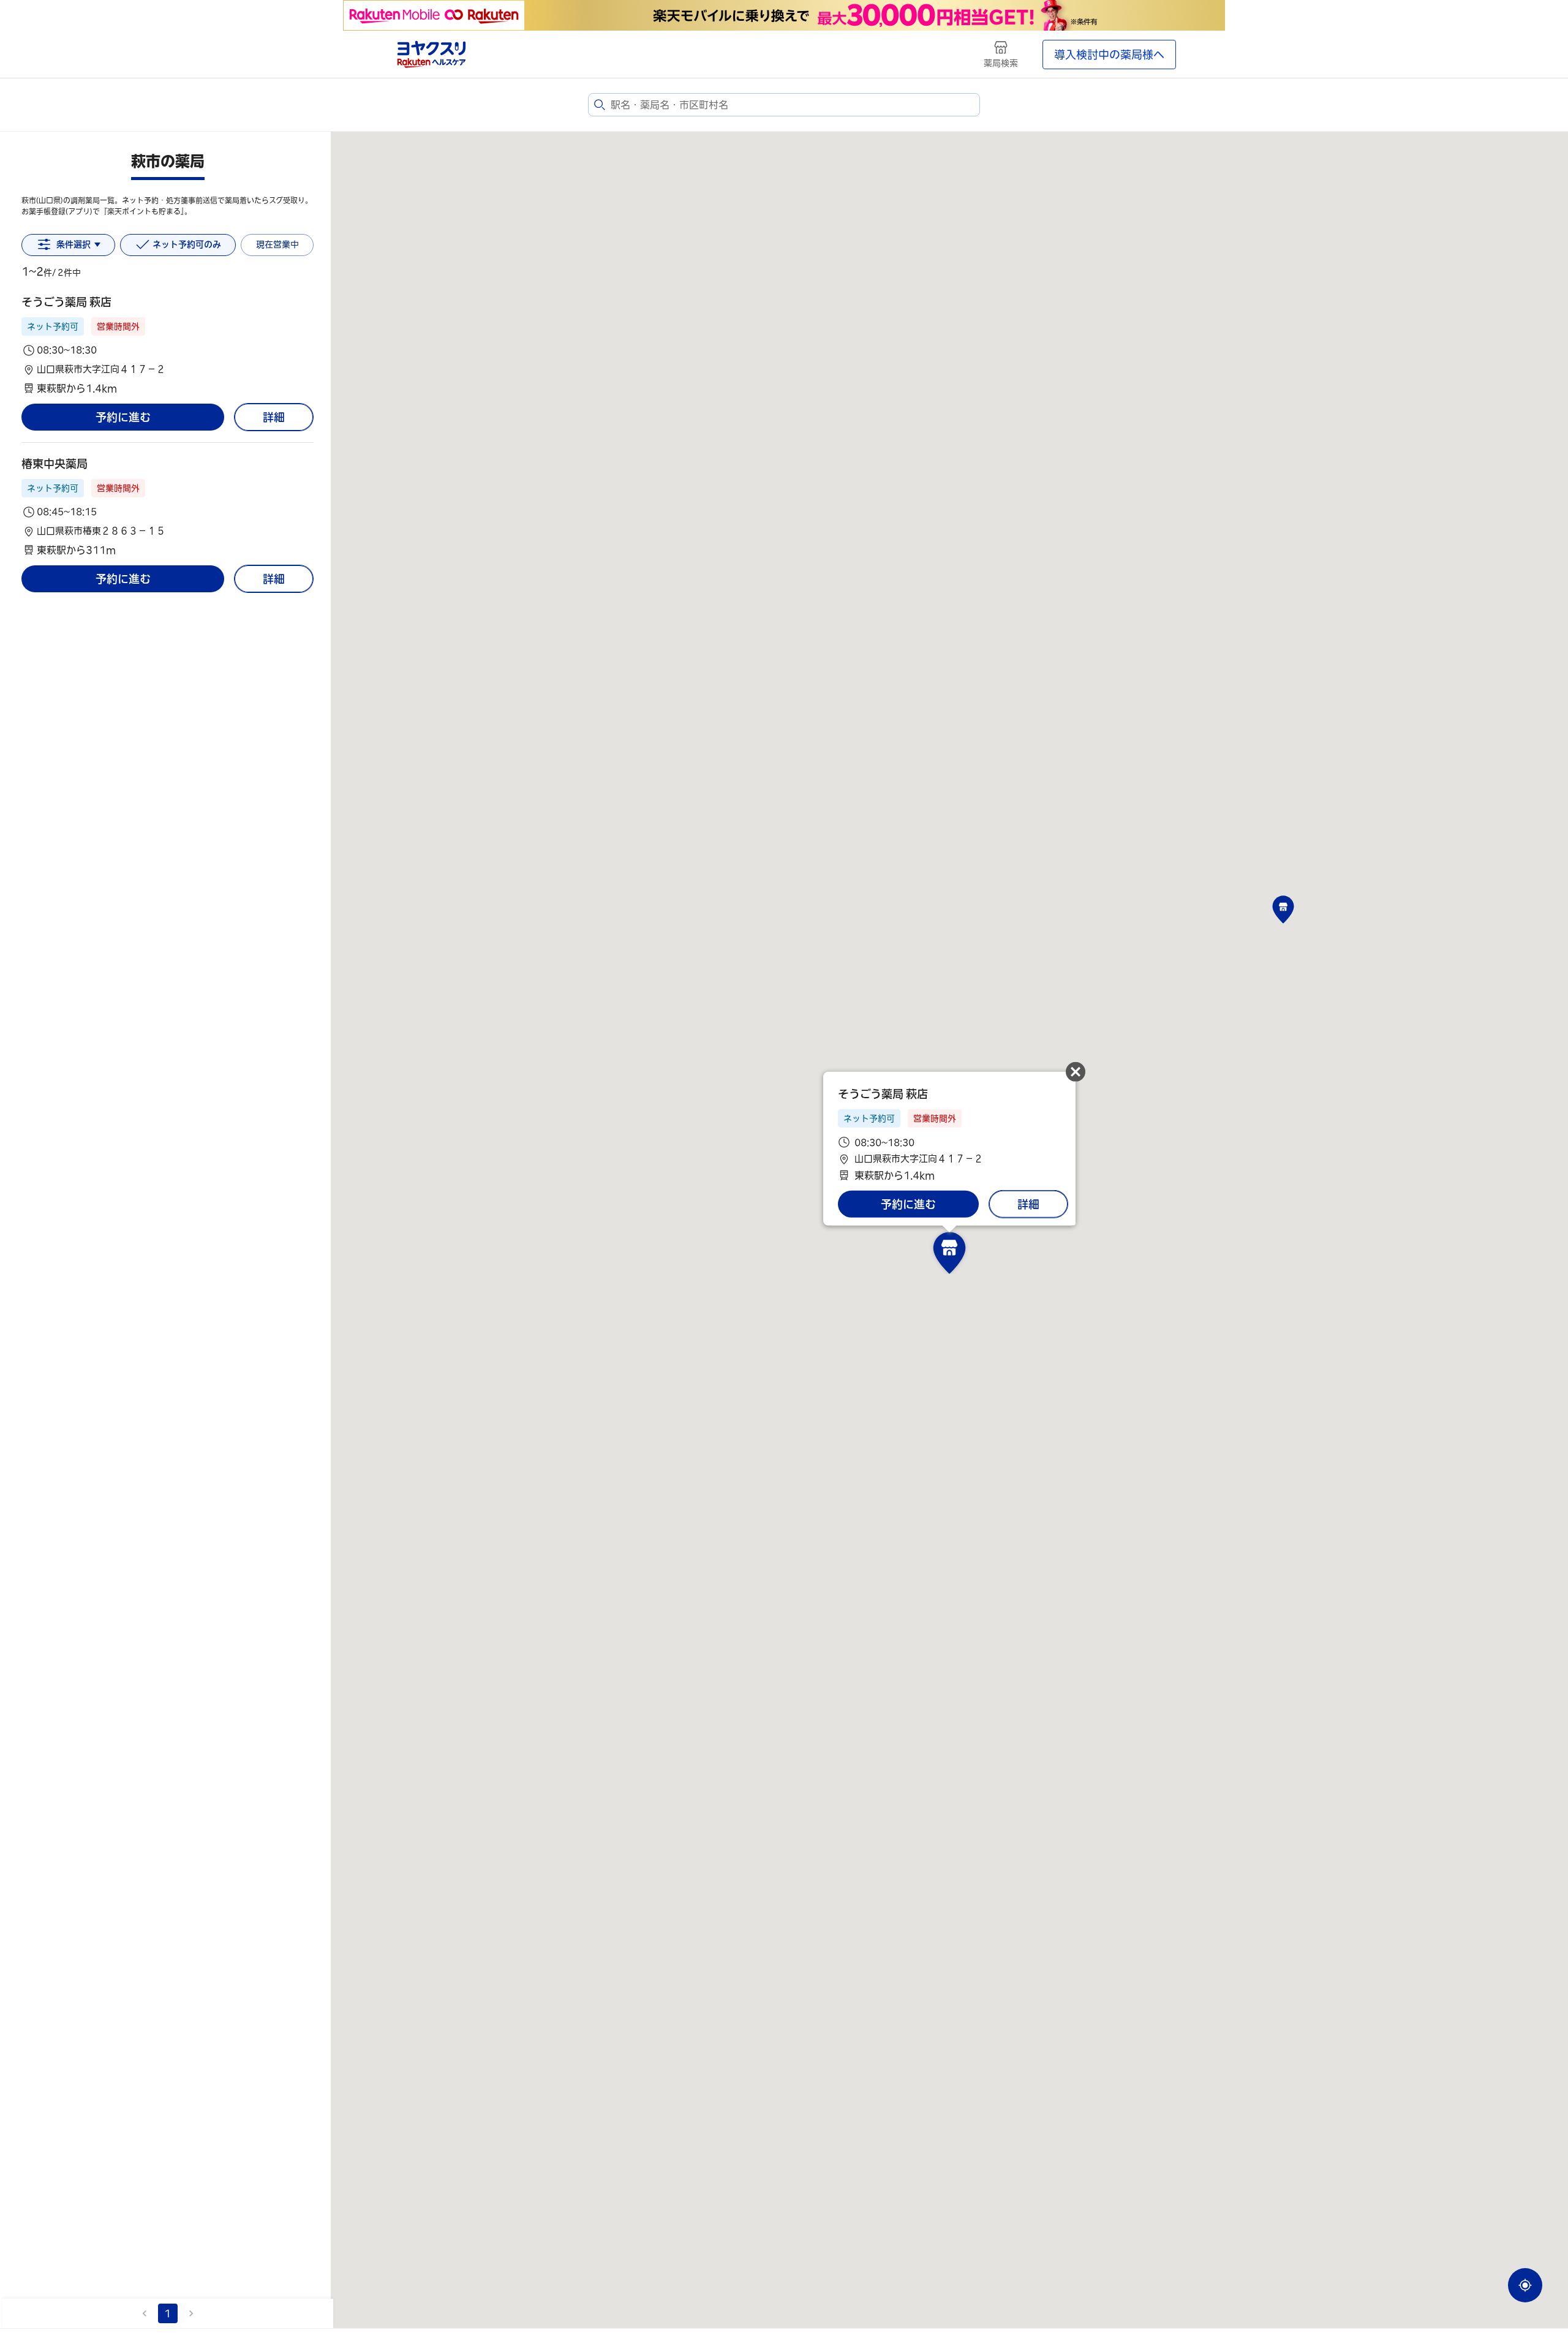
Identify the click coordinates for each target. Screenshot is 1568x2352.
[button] (168, 345)
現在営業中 (277, 244)
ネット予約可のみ (187, 244)
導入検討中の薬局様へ (1109, 55)
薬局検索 (1001, 63)
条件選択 (73, 244)
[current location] (1525, 2285)
